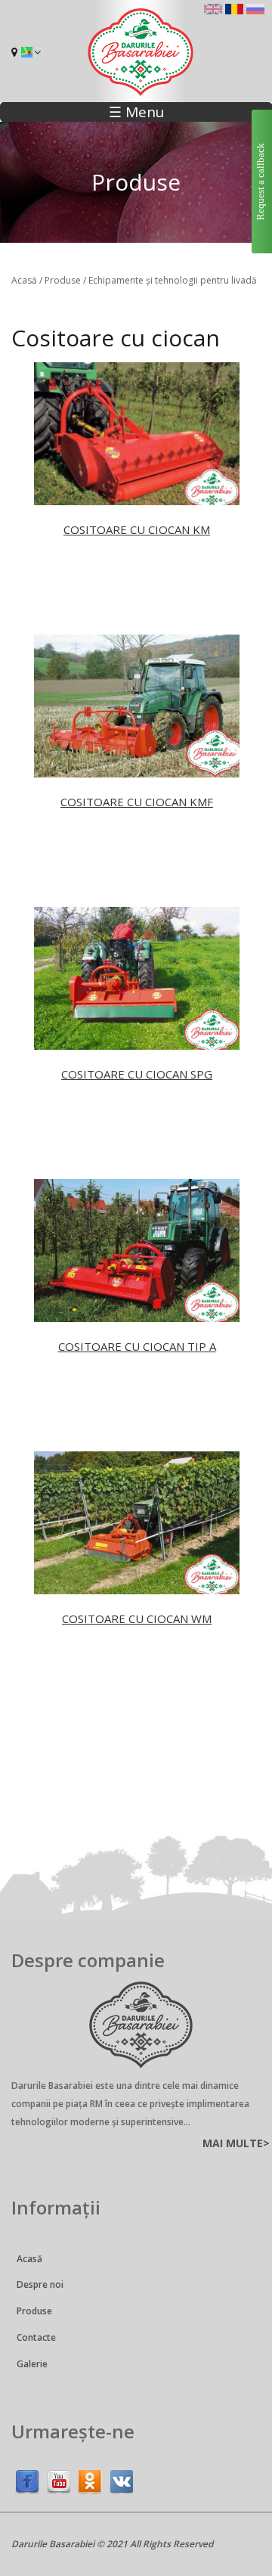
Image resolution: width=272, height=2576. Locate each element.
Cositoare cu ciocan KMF (137, 802)
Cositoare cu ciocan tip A (137, 1346)
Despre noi (40, 2284)
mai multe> (236, 2143)
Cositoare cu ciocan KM (137, 529)
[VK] (122, 2479)
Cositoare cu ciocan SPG (137, 1074)
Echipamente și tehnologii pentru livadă (173, 280)
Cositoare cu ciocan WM (137, 1619)
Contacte (36, 2337)
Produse (63, 280)
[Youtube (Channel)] (59, 2479)
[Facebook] (27, 2479)
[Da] (90, 2479)
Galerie (32, 2364)
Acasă (24, 280)
